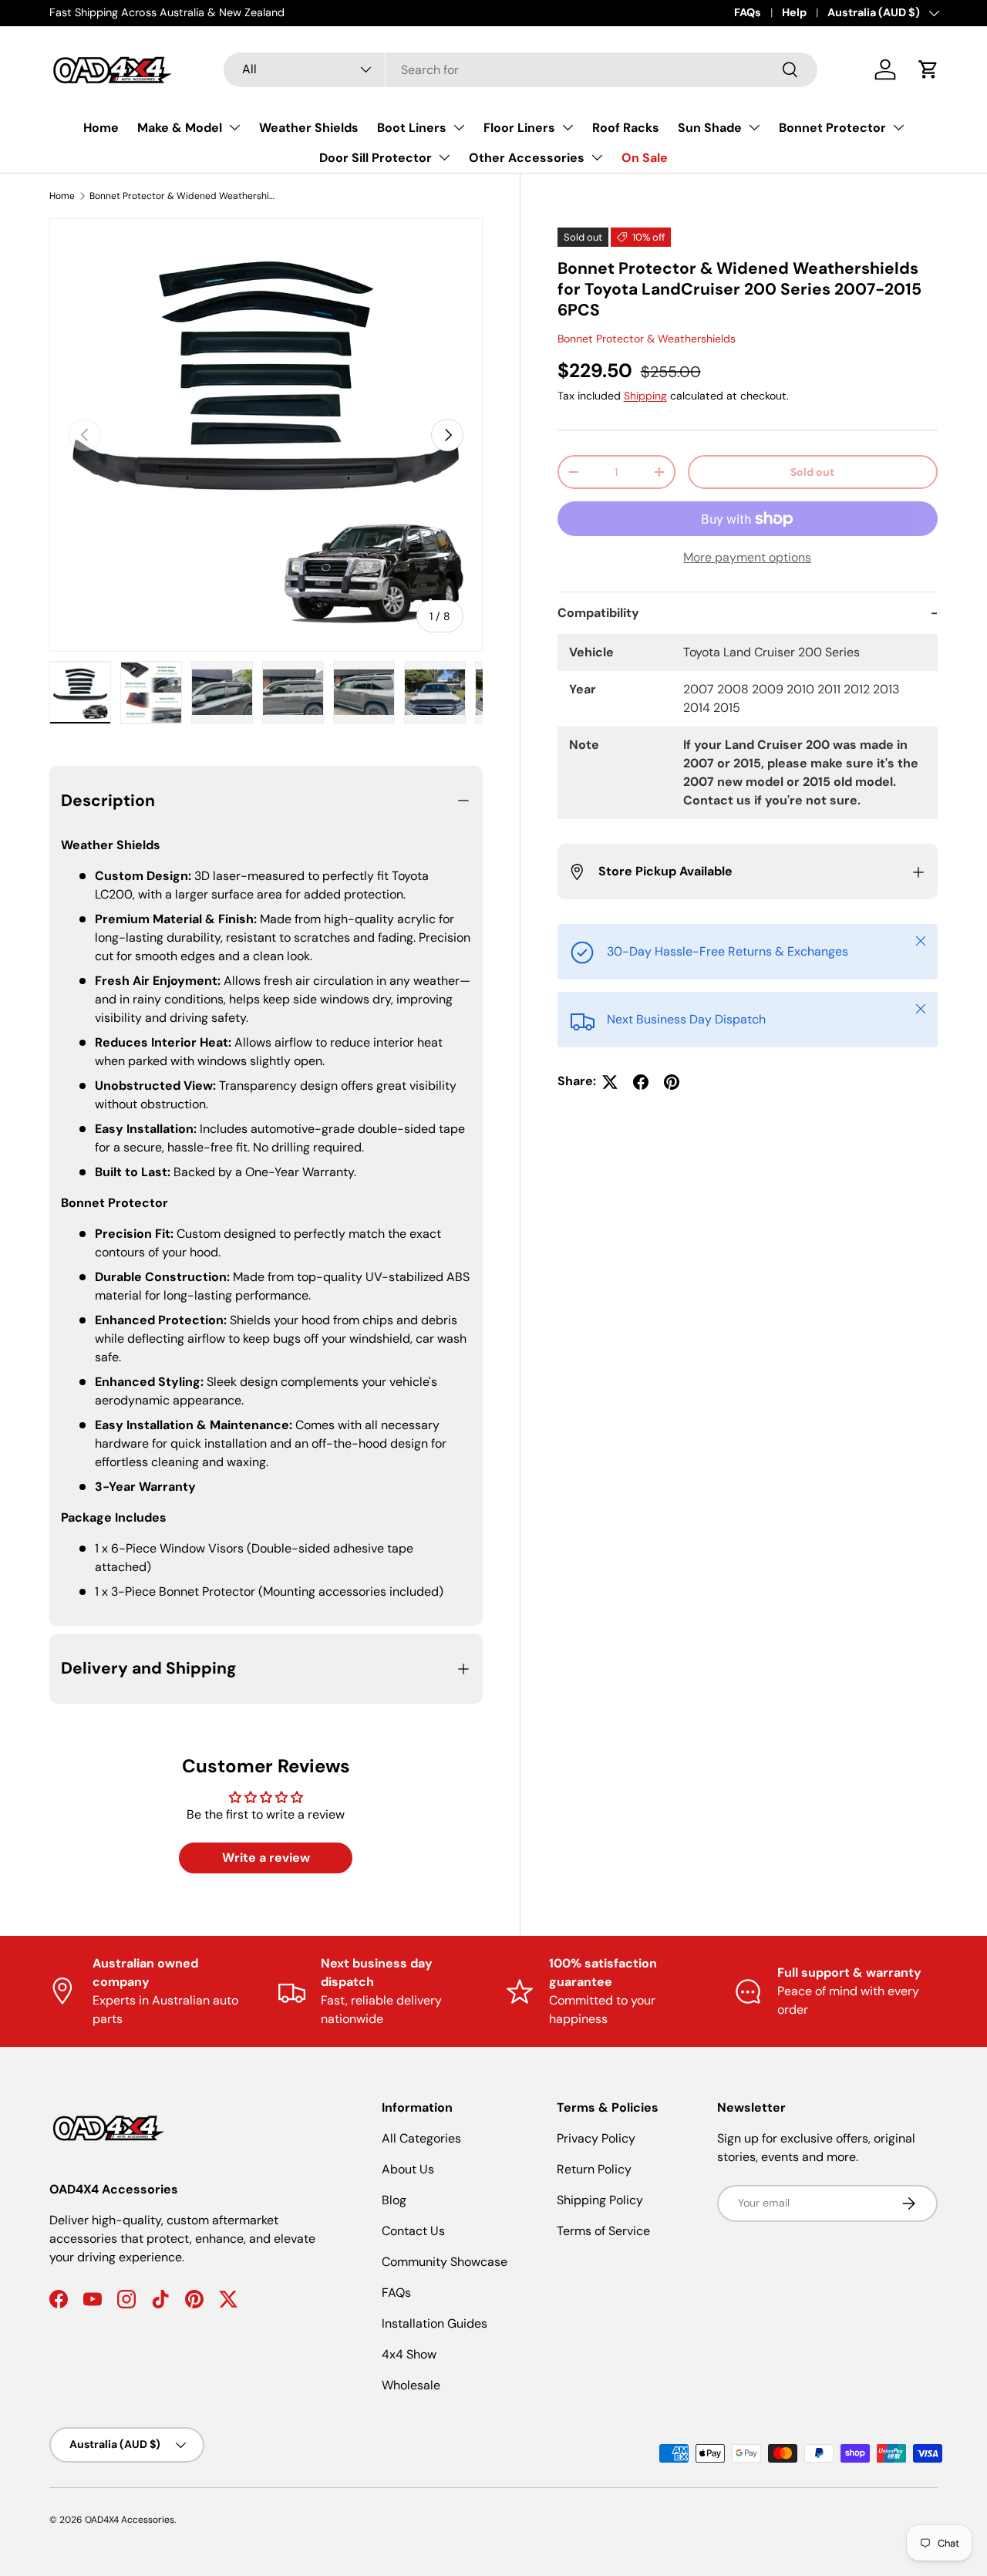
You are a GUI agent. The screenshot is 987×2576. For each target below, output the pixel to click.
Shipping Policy (600, 2200)
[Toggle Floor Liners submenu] (568, 127)
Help (794, 12)
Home (101, 128)
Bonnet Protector (832, 128)
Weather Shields (309, 128)
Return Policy (594, 2169)
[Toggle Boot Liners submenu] (459, 127)
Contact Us (413, 2231)
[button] (928, 69)
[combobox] (520, 70)
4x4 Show (409, 2354)
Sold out (812, 472)
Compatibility (598, 614)
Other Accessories (527, 158)
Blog (394, 2200)
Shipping (645, 396)
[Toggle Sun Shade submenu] (754, 127)
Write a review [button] (266, 1858)
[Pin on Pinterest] (672, 1082)
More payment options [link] (747, 558)
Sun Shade (710, 128)
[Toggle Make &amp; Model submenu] (234, 127)
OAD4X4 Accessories (130, 2520)
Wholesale (411, 2385)
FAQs (748, 12)
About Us (408, 2169)
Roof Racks (626, 128)
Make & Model (180, 128)
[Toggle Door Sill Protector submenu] (444, 157)
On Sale (645, 158)
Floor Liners (519, 128)
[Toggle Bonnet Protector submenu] (898, 127)
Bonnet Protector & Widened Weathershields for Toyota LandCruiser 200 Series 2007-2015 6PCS (182, 196)
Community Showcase (445, 2262)
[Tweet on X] (610, 1082)
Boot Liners (412, 128)
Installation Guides (435, 2323)
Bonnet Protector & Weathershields (647, 339)
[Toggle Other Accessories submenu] (597, 157)
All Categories (421, 2138)
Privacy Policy (596, 2138)
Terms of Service (603, 2231)
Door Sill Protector (376, 158)
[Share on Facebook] (641, 1082)
